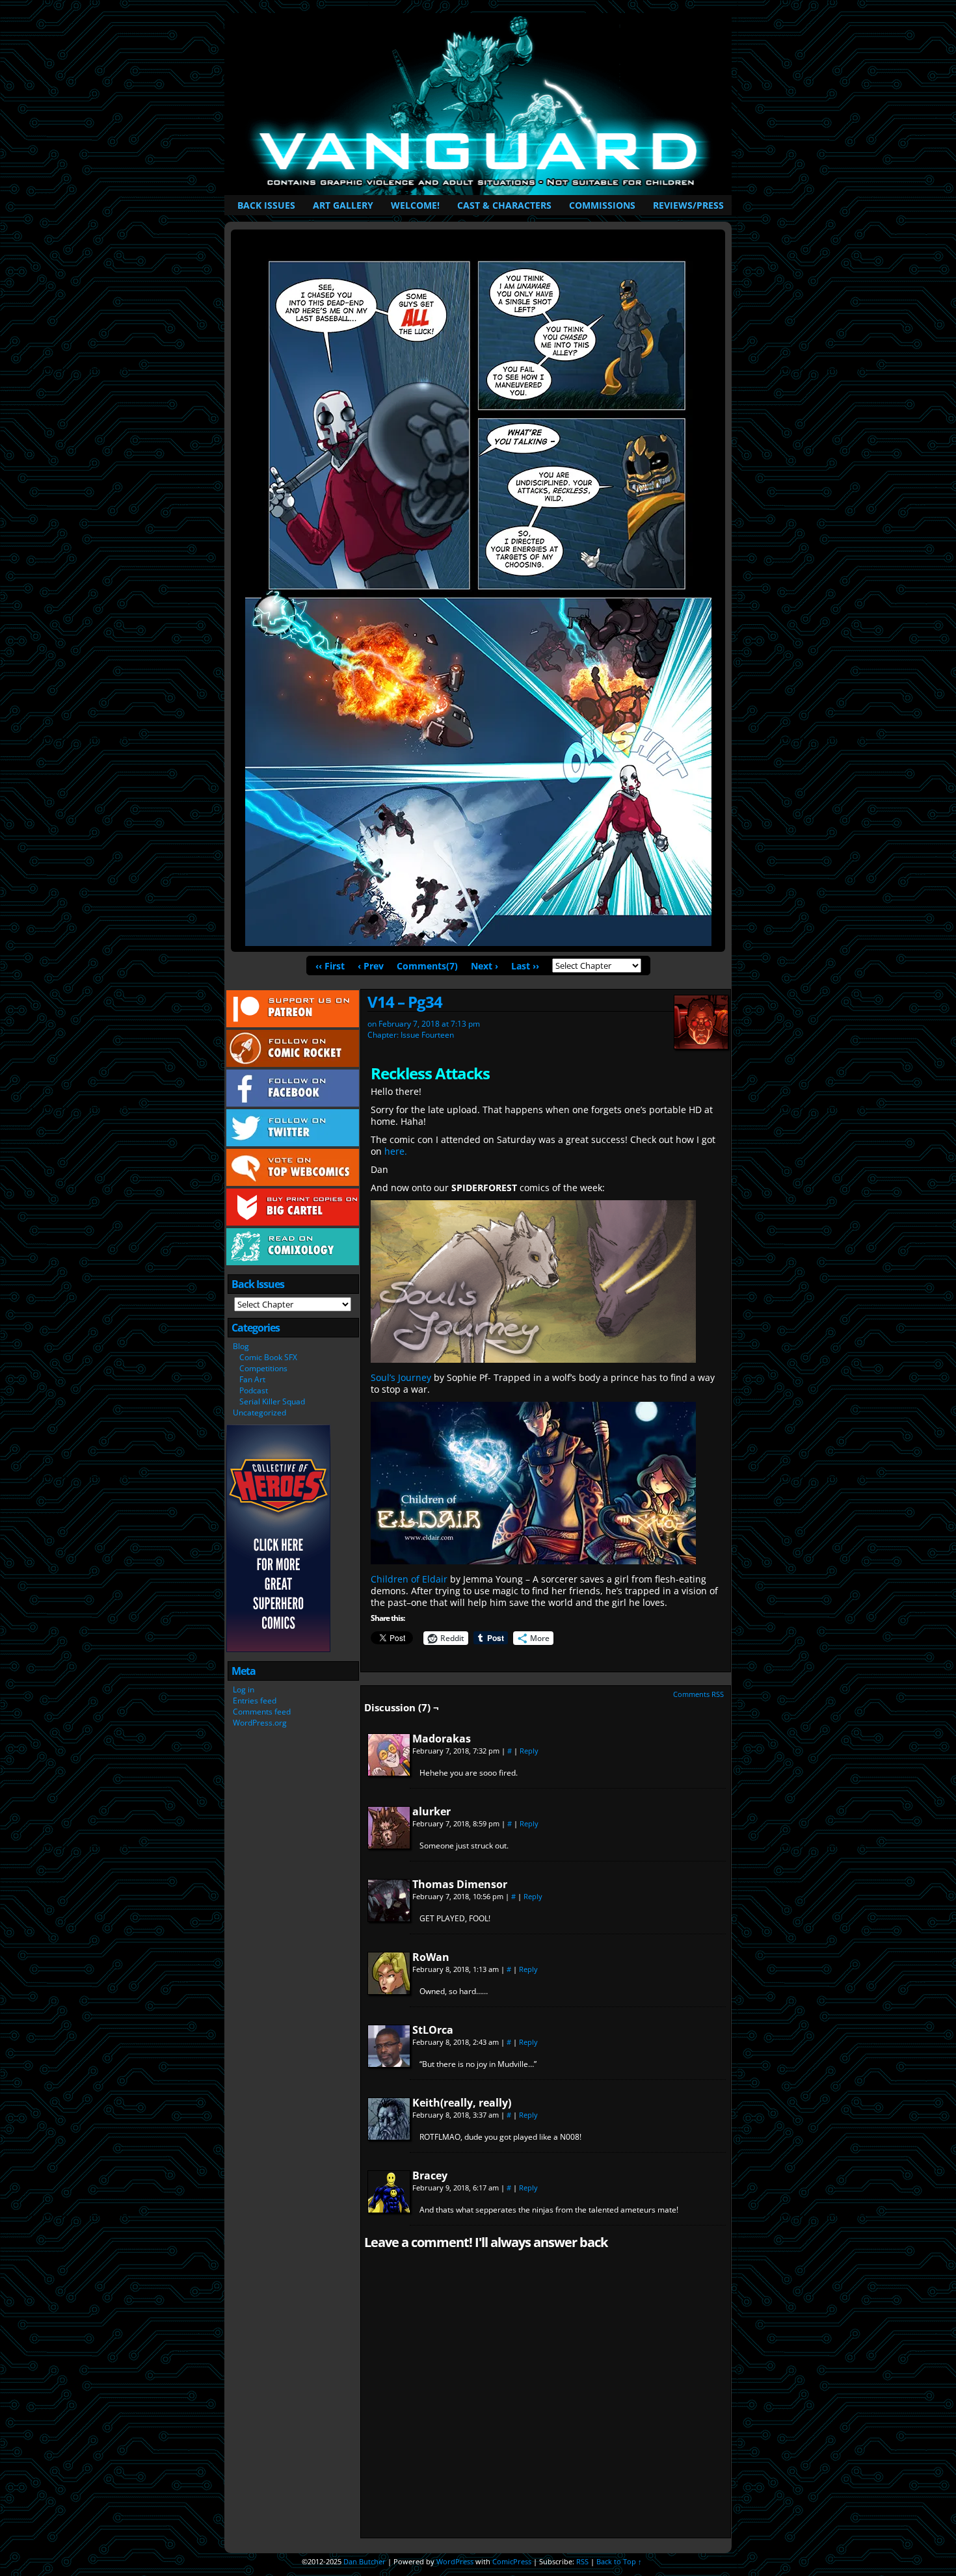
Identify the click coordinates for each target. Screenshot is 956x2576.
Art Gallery (343, 205)
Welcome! (415, 205)
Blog (241, 1346)
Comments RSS (698, 1694)
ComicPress (512, 2561)
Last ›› (525, 966)
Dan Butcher (365, 2561)
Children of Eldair (409, 1579)
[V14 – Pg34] (478, 942)
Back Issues (266, 205)
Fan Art (252, 1379)
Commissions (602, 205)
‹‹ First (330, 966)
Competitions (263, 1368)
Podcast (254, 1390)
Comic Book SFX (268, 1357)
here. (396, 1151)
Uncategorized (259, 1413)
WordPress (455, 2561)
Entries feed (255, 1701)
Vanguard (480, 104)
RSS (582, 2561)
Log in (244, 1689)
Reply (529, 1751)
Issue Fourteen (427, 1035)
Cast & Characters (504, 205)
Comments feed (262, 1712)
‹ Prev (371, 966)
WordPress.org (260, 1723)
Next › (485, 966)
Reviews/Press (688, 205)
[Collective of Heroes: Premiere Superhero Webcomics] (278, 1649)
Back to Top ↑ (619, 2561)
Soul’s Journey (401, 1377)
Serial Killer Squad (272, 1401)
